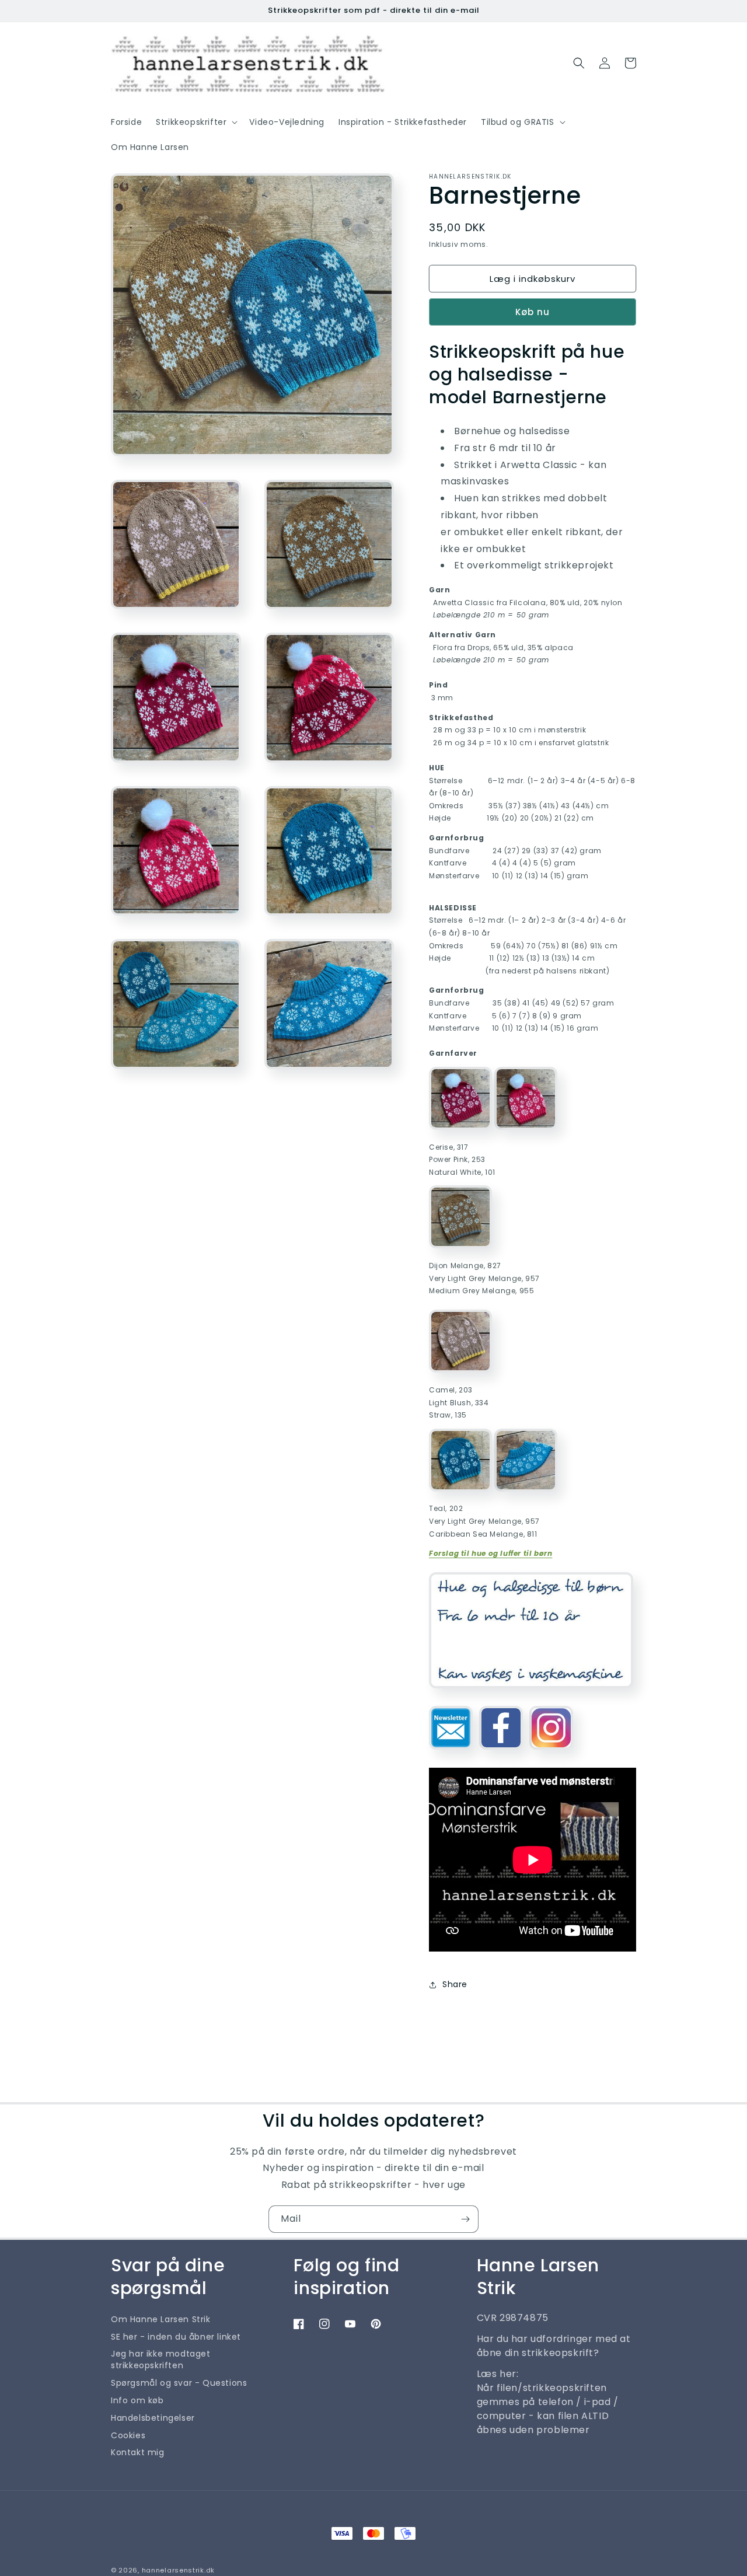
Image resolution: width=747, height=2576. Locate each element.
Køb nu (533, 312)
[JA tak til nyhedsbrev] (465, 2219)
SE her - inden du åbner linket (176, 2337)
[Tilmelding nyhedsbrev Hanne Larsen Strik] (451, 1754)
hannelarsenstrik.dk (178, 2570)
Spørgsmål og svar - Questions (179, 2383)
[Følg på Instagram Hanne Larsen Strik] (551, 1754)
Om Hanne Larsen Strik (161, 2319)
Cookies (128, 2435)
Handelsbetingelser (153, 2418)
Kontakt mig (138, 2452)
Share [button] (455, 1984)
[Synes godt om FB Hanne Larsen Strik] (501, 1754)
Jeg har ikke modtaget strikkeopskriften (161, 2359)
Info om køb (137, 2400)
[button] (196, 122)
